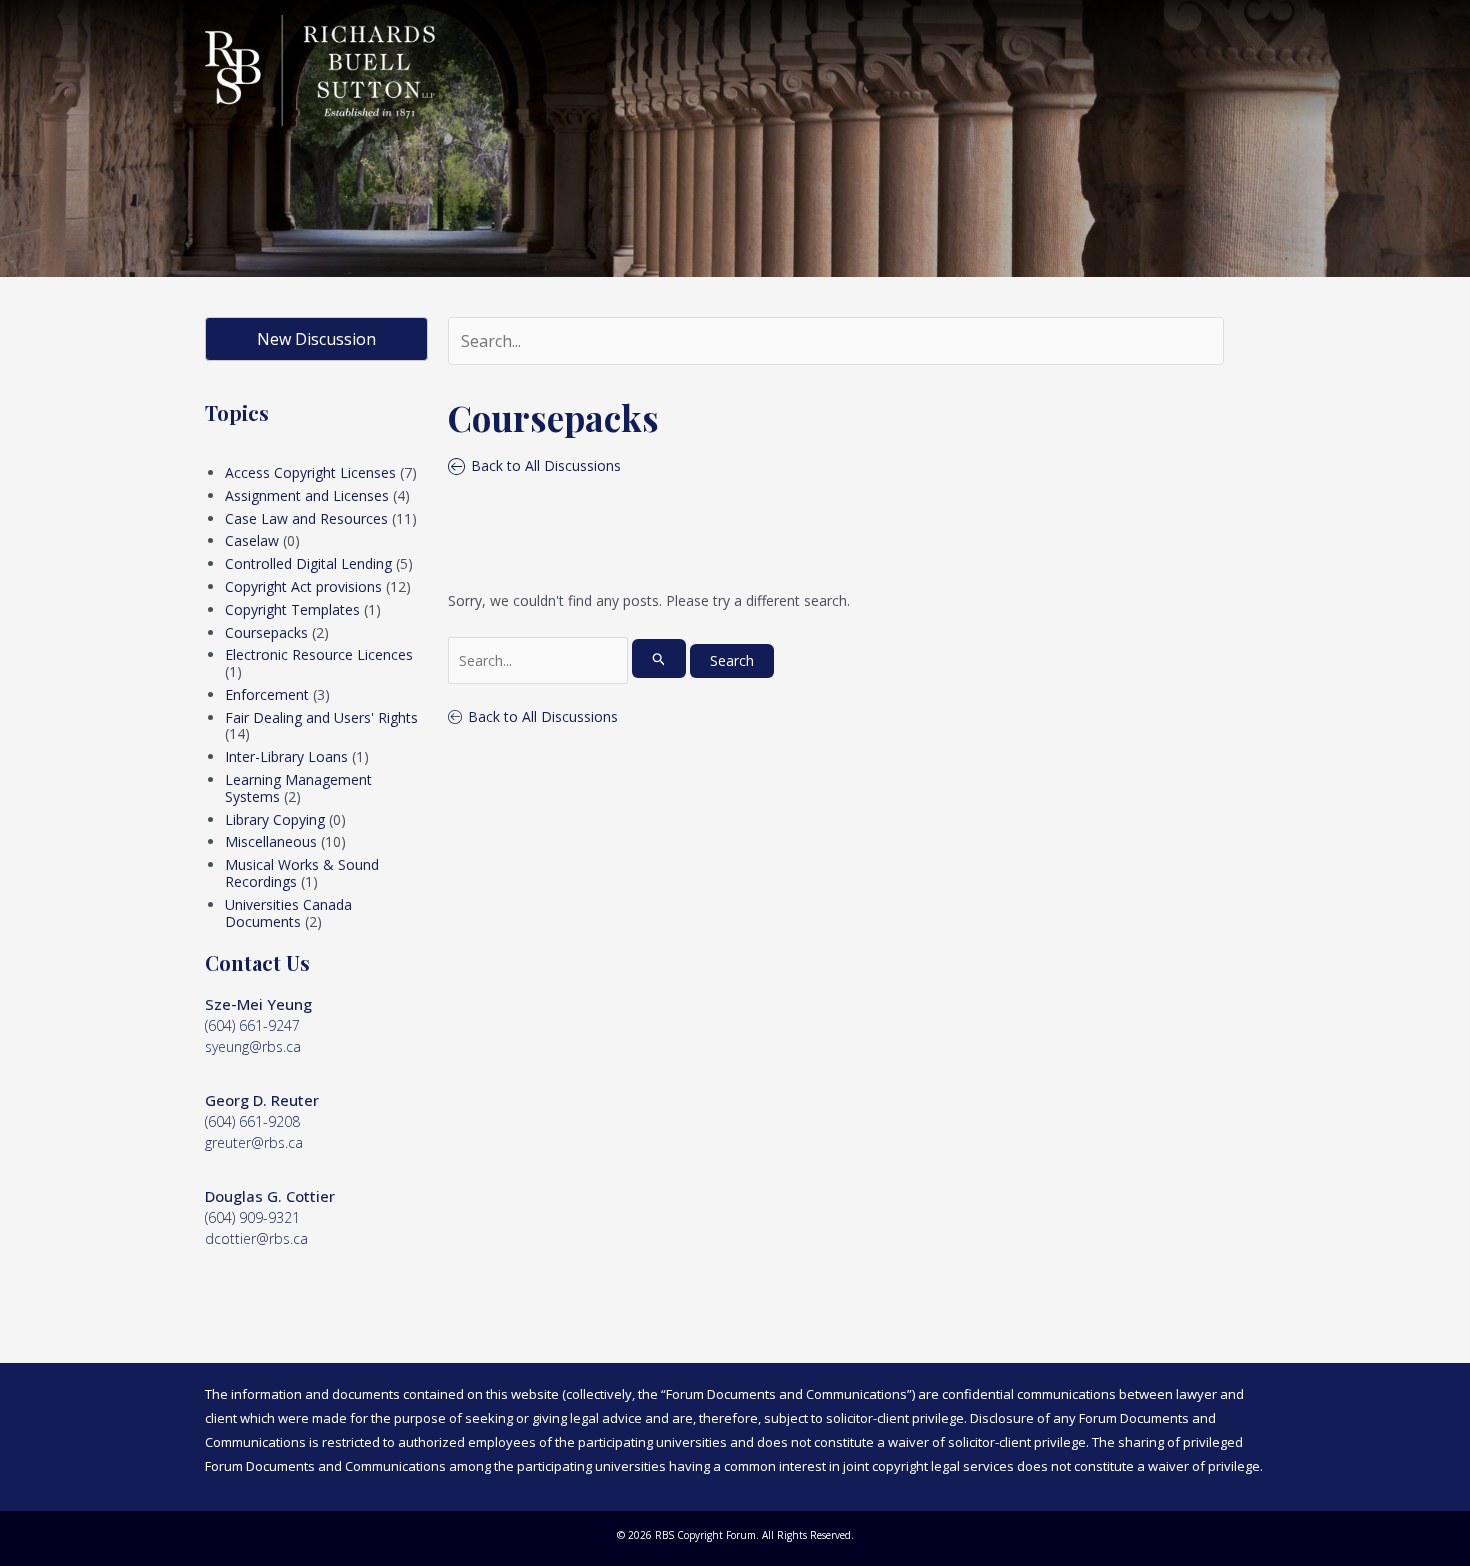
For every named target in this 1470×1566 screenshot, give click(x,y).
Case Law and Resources (306, 518)
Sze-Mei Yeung (258, 1004)
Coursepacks (266, 632)
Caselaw (252, 540)
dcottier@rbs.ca (256, 1238)
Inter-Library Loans (286, 756)
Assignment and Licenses (307, 495)
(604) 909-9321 (252, 1217)
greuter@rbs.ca (254, 1142)
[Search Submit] (659, 658)
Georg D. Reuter (262, 1100)
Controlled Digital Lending (308, 563)
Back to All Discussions (543, 716)
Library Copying (275, 819)
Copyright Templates (292, 609)
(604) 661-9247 (252, 1025)
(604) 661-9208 (252, 1121)
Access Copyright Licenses (310, 472)
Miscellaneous (271, 841)
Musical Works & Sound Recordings (302, 873)
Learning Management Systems (298, 788)
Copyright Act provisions (303, 586)
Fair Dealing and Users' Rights (321, 717)
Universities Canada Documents (288, 913)
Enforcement (267, 694)
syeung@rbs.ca (253, 1046)
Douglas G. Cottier (270, 1196)
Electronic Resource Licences (319, 654)
